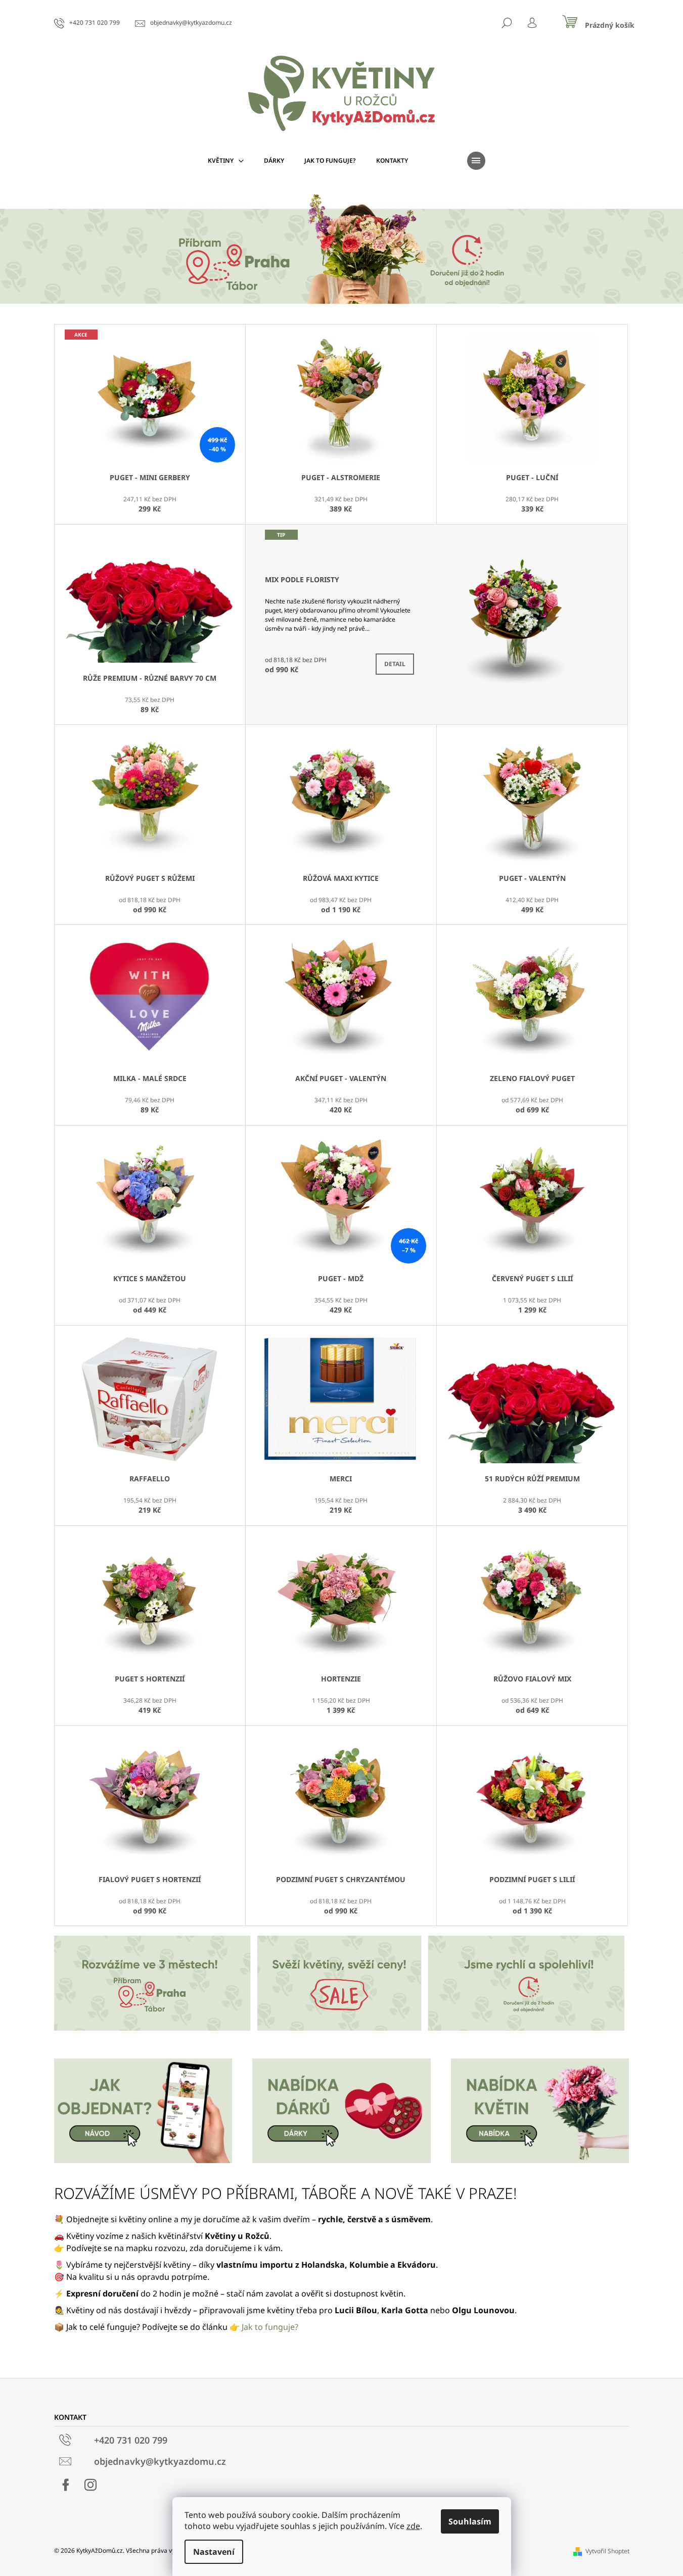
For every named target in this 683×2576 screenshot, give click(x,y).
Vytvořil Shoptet (607, 2551)
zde (413, 2526)
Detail (395, 664)
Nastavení (214, 2552)
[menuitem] (226, 161)
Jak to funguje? (270, 2327)
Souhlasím (470, 2521)
